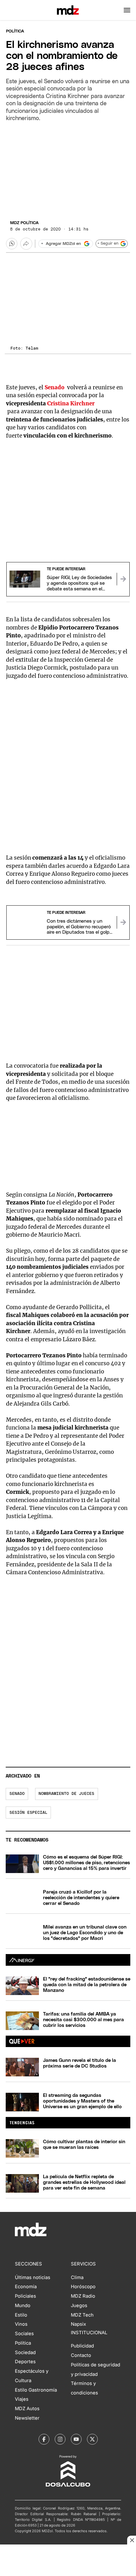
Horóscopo (83, 2287)
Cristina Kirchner (71, 403)
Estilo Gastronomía (36, 2390)
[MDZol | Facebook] (44, 2439)
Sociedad (25, 2353)
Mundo (23, 2306)
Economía (26, 2287)
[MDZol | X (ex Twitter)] (92, 2439)
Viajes (22, 2399)
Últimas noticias (33, 2277)
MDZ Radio (83, 2296)
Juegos (79, 2306)
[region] (68, 169)
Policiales (25, 2296)
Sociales (24, 2334)
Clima (77, 2277)
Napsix (78, 2324)
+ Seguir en (108, 244)
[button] (127, 10)
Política (15, 31)
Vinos (21, 2324)
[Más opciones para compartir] (26, 244)
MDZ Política (24, 223)
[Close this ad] (132, 2540)
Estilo (21, 2315)
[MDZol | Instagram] (60, 2439)
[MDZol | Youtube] (76, 2439)
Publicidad (82, 2346)
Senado (17, 1794)
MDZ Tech (82, 2315)
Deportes (25, 2362)
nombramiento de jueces (66, 1794)
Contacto (81, 2355)
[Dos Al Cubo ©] (68, 2485)
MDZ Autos (27, 2409)
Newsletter (27, 2418)
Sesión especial (28, 1813)
